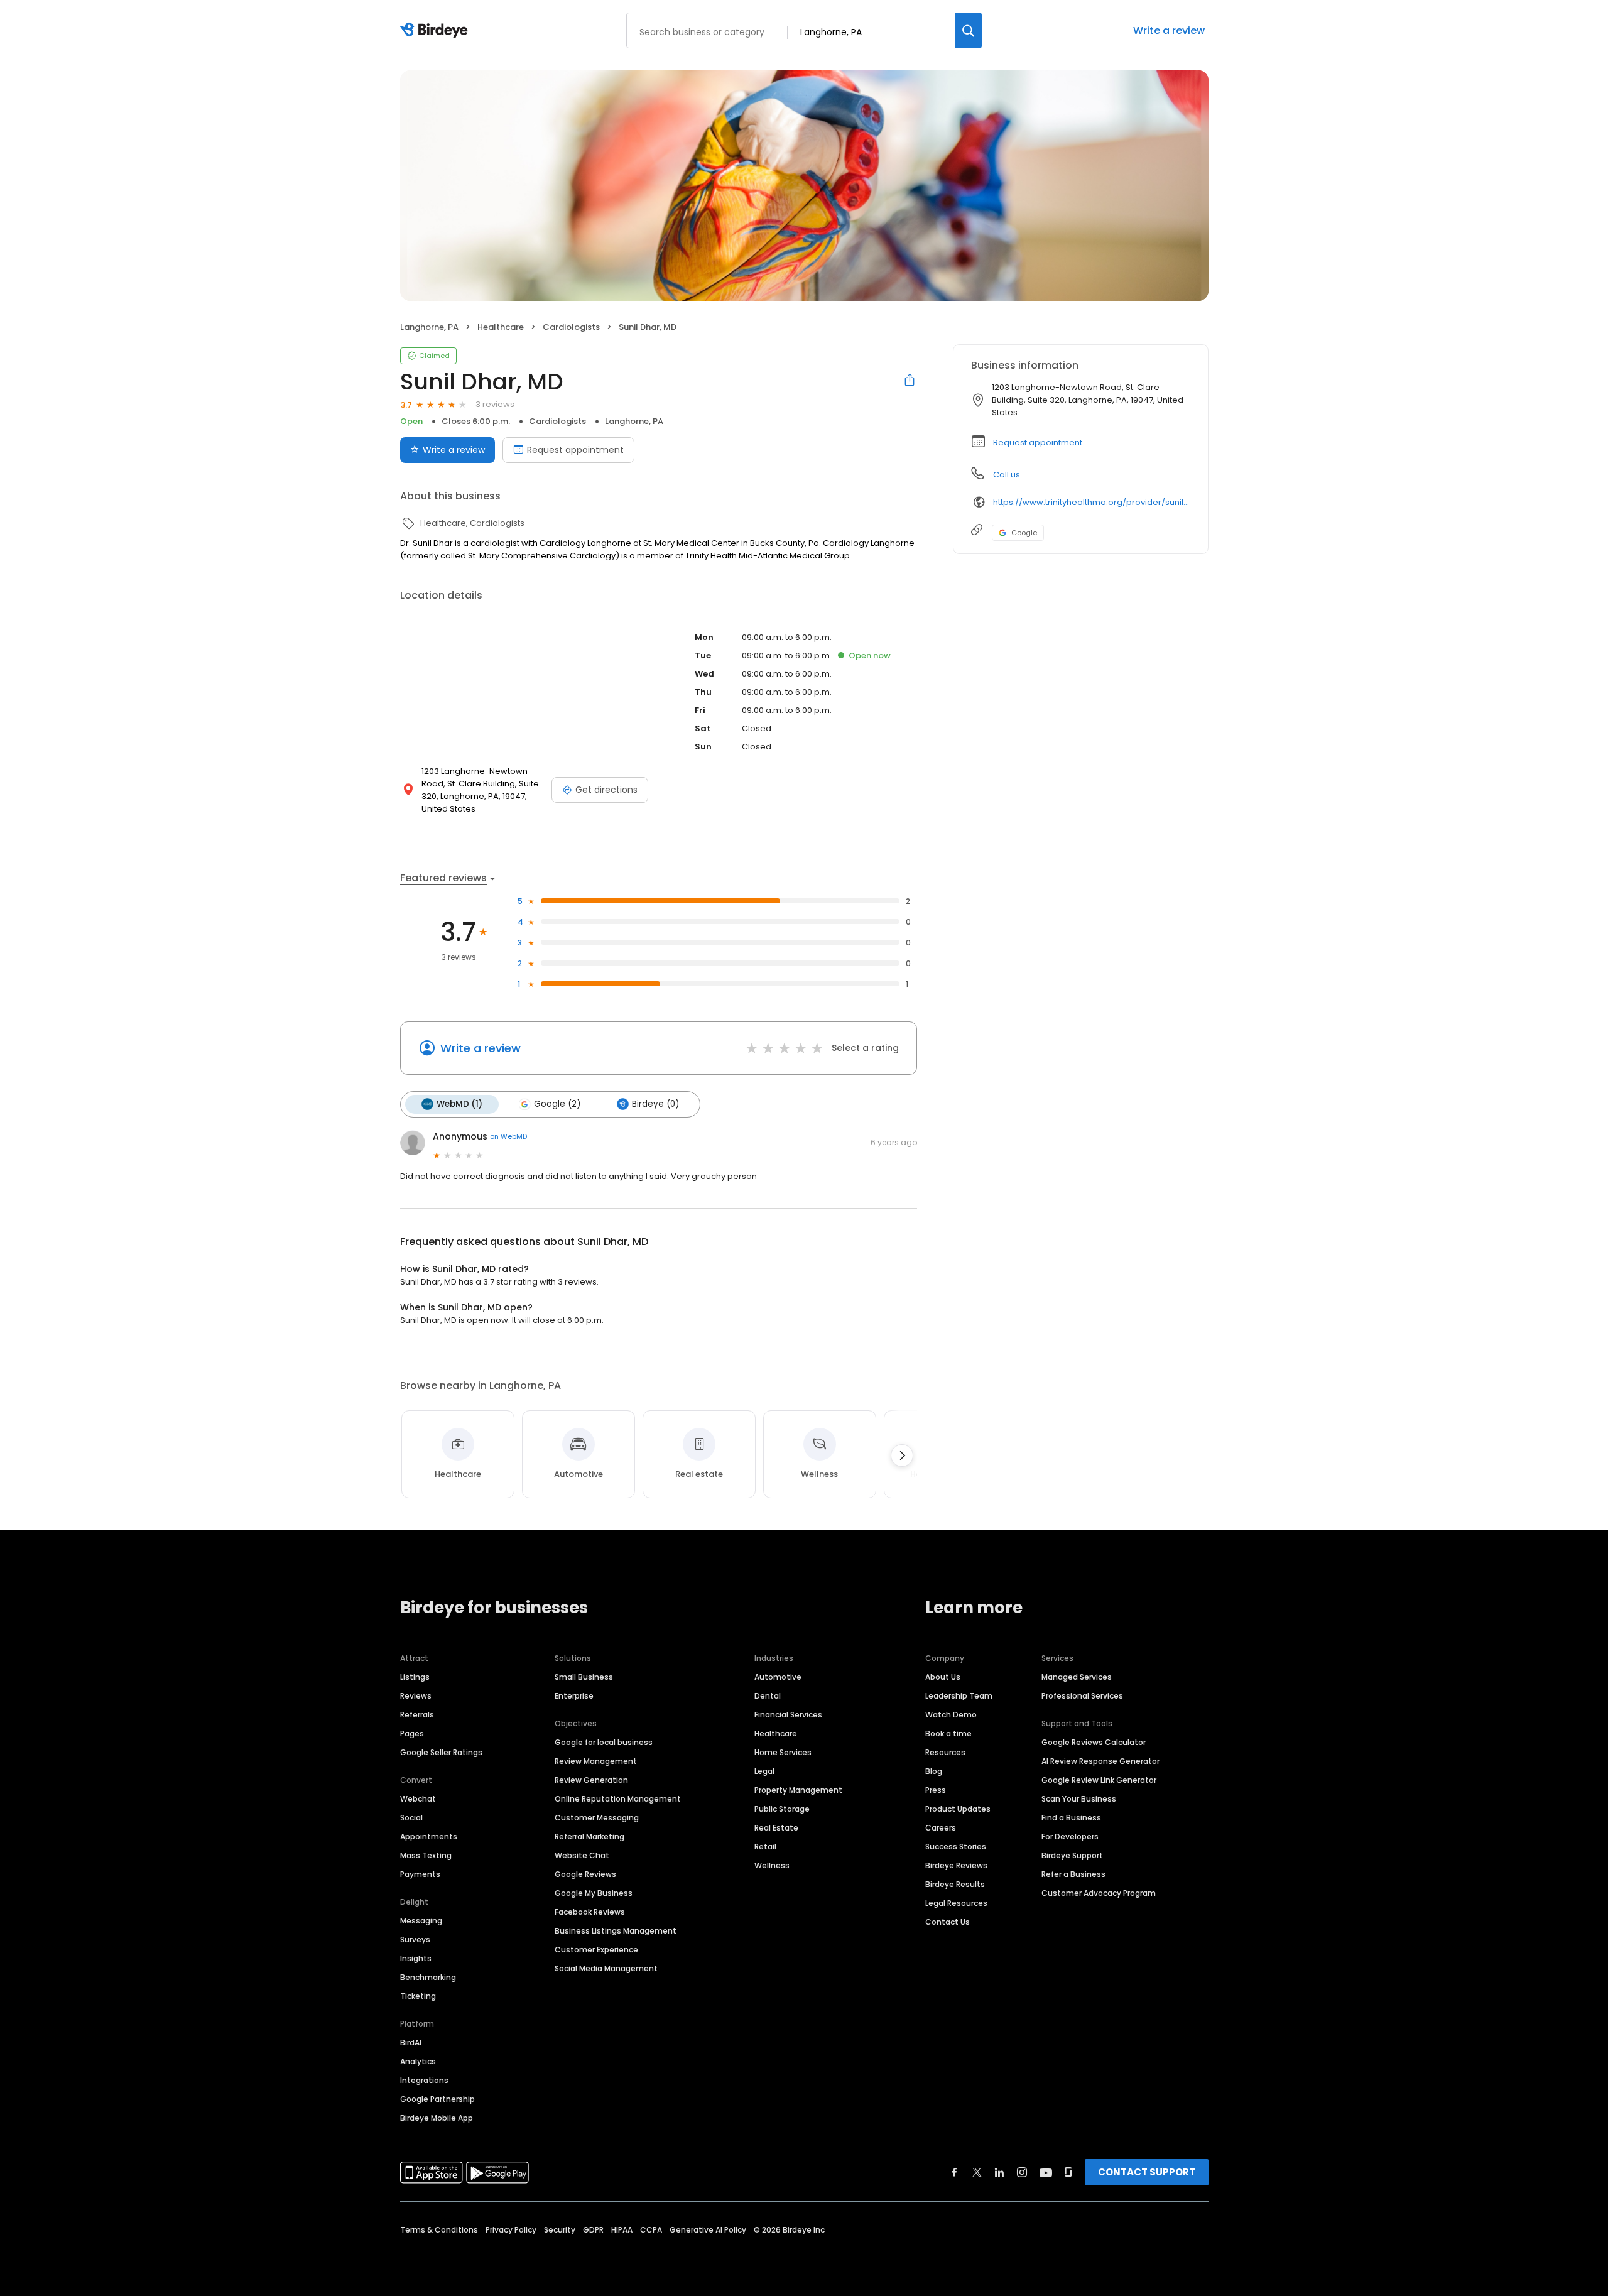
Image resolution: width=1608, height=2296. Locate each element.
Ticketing (418, 1996)
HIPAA (622, 2230)
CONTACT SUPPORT (1147, 2172)
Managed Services (1077, 1677)
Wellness (772, 1865)
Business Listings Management (616, 1931)
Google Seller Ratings (441, 1752)
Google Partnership (437, 2099)
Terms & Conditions (439, 2230)
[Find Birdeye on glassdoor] (1068, 2172)
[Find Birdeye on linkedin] (999, 2172)
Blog (934, 1771)
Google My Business (594, 1893)
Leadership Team (959, 1696)
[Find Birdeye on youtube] (1046, 2172)
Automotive (778, 1677)
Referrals (417, 1715)
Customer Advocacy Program (1099, 1893)
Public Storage (782, 1809)
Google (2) (557, 1104)
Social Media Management (606, 1968)
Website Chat (582, 1855)
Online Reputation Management (618, 1799)
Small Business (584, 1677)
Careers (941, 1828)
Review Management (596, 1761)
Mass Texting (426, 1855)
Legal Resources (956, 1903)
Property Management (798, 1790)
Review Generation (591, 1780)
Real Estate (776, 1828)
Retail (765, 1847)
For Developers (1070, 1836)
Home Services (783, 1752)
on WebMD (508, 1136)
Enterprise (574, 1696)
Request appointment (575, 450)
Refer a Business (1073, 1874)
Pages (412, 1733)
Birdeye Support (1072, 1855)
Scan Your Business (1079, 1799)
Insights (416, 1958)
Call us (1007, 475)
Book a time (948, 1733)
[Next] (902, 1455)
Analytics (418, 2061)
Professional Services (1082, 1696)
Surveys (415, 1940)
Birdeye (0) (655, 1104)
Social (411, 1818)
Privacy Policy (511, 2230)
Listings (415, 1677)
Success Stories (956, 1847)
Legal (764, 1771)
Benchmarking (428, 1977)
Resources (945, 1752)
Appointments (429, 1836)
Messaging (421, 1921)
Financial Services (788, 1715)
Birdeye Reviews (956, 1865)
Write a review (1169, 30)
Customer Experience (596, 1950)
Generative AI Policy (708, 2230)
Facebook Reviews (590, 1912)
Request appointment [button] (1038, 443)
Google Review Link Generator (1099, 1780)
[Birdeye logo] (436, 31)
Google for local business (604, 1742)
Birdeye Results (955, 1884)
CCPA (651, 2230)
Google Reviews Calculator (1094, 1742)
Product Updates (958, 1809)
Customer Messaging (597, 1818)
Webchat (418, 1799)
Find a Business (1071, 1818)
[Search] (969, 30)
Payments (420, 1874)
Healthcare (776, 1733)
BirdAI (411, 2043)
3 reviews (495, 404)
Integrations (424, 2080)
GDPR (593, 2230)
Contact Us (948, 1922)
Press (936, 1790)
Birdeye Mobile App (437, 2118)
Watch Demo (951, 1715)
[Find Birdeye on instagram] (1022, 2172)
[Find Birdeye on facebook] (955, 2172)
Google (1024, 533)
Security (560, 2230)
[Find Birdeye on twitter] (977, 2172)
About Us (943, 1677)
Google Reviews (585, 1874)
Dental (768, 1696)
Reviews (416, 1696)
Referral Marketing (589, 1836)
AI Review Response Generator (1100, 1761)
